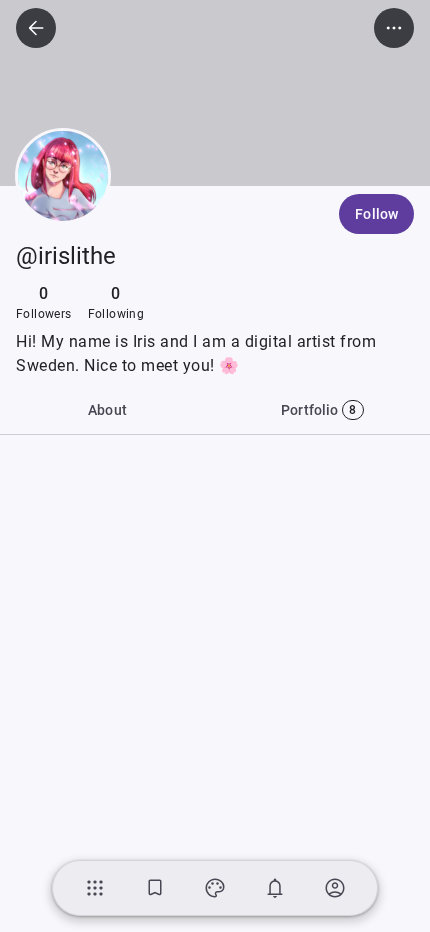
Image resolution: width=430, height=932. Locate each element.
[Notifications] (275, 888)
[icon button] (36, 28)
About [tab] (107, 410)
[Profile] (335, 888)
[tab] (322, 410)
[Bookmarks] (155, 888)
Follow (376, 214)
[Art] (215, 888)
